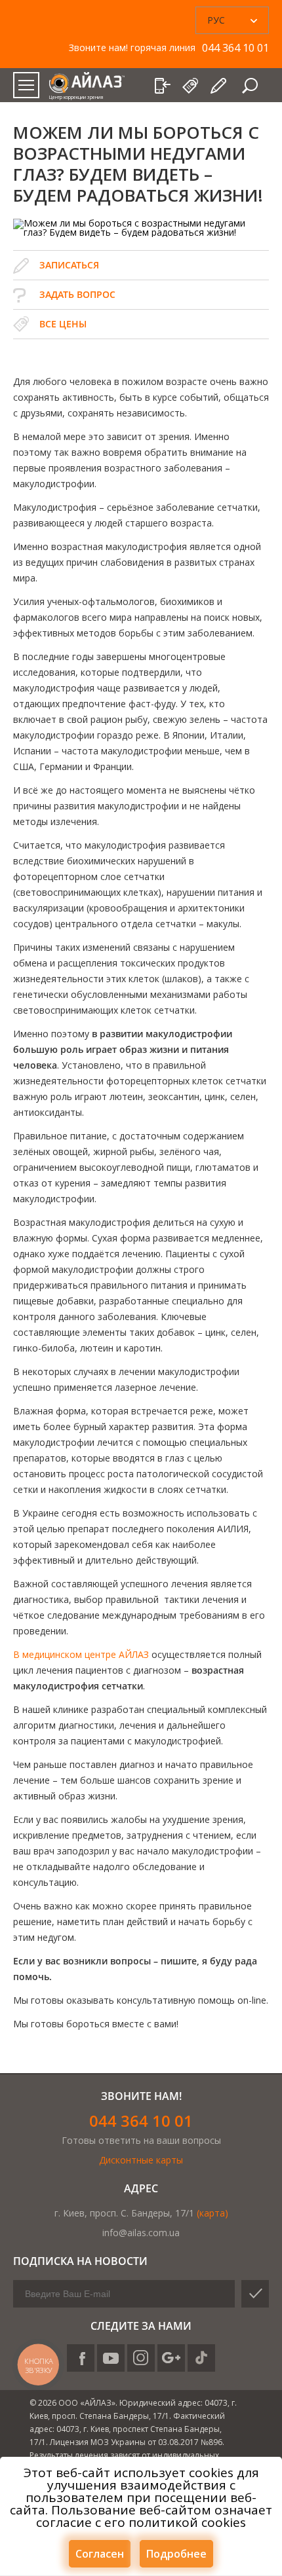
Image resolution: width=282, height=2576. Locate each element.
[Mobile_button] (26, 85)
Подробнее (176, 2554)
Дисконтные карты (141, 2160)
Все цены (63, 324)
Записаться (69, 265)
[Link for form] (219, 86)
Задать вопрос (77, 294)
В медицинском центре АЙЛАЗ (81, 1654)
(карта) (212, 2213)
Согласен (100, 2554)
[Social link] (81, 2358)
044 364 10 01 (141, 2121)
